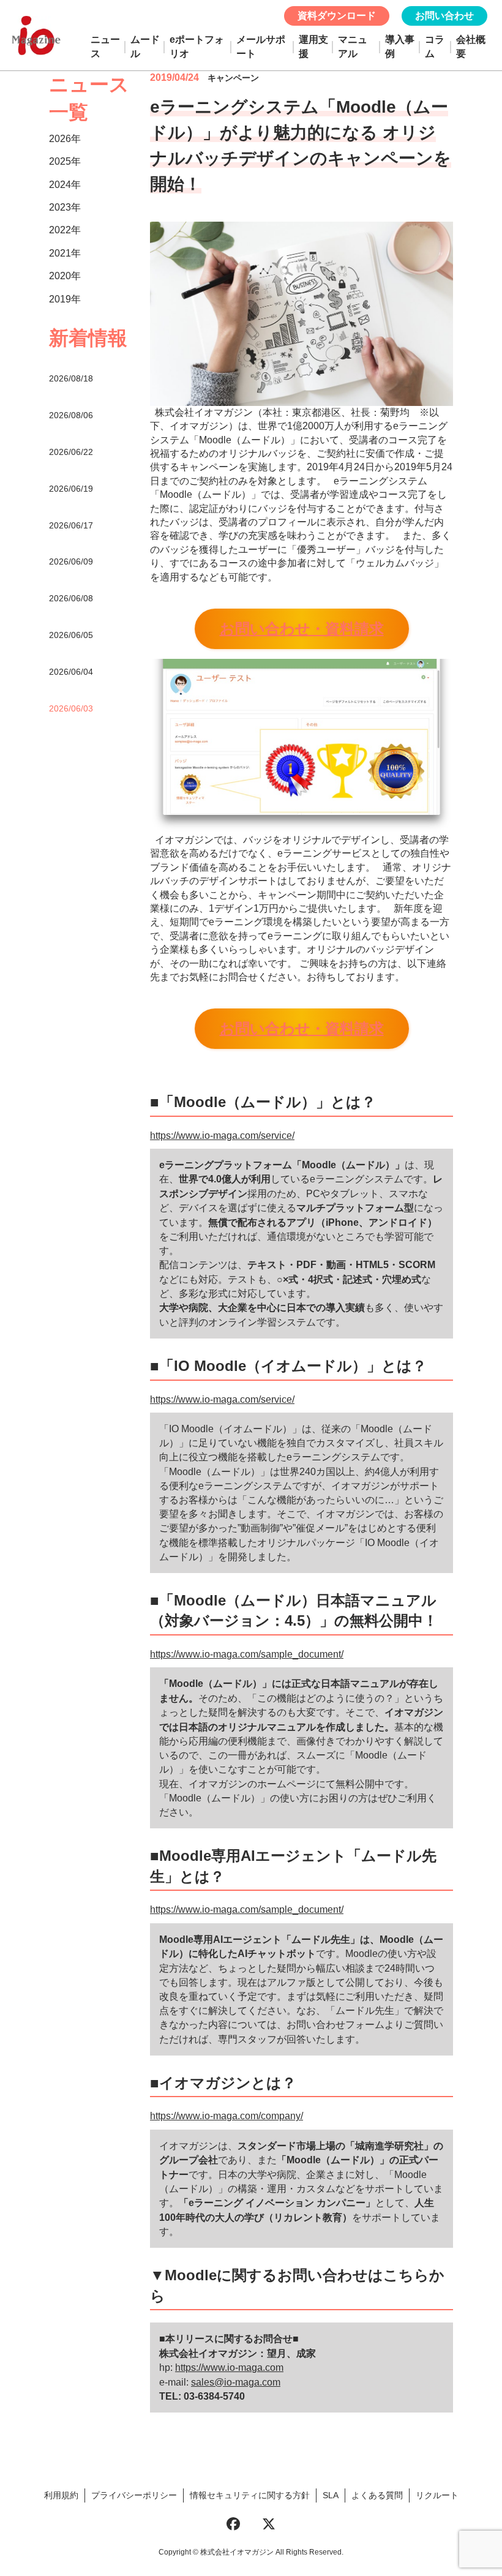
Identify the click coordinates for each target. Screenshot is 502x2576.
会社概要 (471, 46)
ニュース (105, 46)
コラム (435, 46)
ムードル (145, 46)
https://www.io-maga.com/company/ (227, 2116)
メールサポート (261, 46)
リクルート (437, 2495)
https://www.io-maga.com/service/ (222, 1136)
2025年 (65, 161)
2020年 (65, 276)
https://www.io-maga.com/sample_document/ (247, 1654)
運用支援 (313, 46)
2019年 (65, 299)
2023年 (65, 207)
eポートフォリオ (197, 46)
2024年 (65, 185)
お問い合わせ (444, 16)
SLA (331, 2495)
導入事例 (400, 46)
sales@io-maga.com (236, 2382)
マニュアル (353, 46)
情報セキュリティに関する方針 (250, 2495)
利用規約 (61, 2495)
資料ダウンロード (337, 16)
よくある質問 (377, 2495)
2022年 (65, 230)
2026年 (65, 139)
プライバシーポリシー (134, 2495)
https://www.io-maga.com (229, 2368)
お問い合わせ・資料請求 (302, 629)
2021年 (65, 253)
